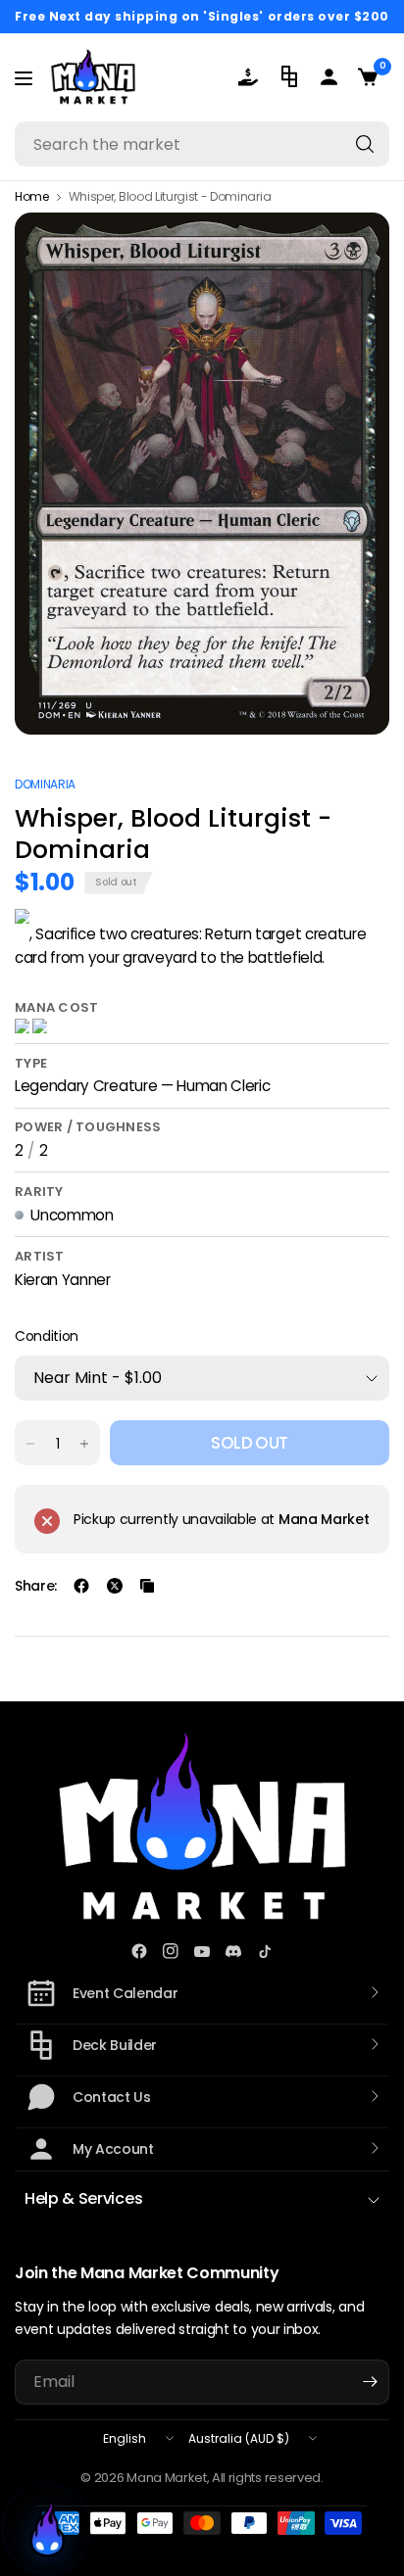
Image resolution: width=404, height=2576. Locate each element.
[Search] (365, 144)
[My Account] (330, 77)
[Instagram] (171, 1951)
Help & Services (83, 2198)
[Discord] (233, 1951)
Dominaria (45, 784)
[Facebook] (139, 1951)
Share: (36, 1586)
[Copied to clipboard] (147, 1586)
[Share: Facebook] (81, 1586)
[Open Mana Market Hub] (47, 2529)
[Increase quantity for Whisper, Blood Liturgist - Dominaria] (84, 1444)
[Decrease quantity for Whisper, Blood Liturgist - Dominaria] (30, 1444)
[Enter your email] (370, 2382)
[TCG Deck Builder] (291, 76)
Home (32, 197)
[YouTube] (202, 1951)
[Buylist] (252, 77)
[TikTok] (265, 1951)
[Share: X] (115, 1586)
